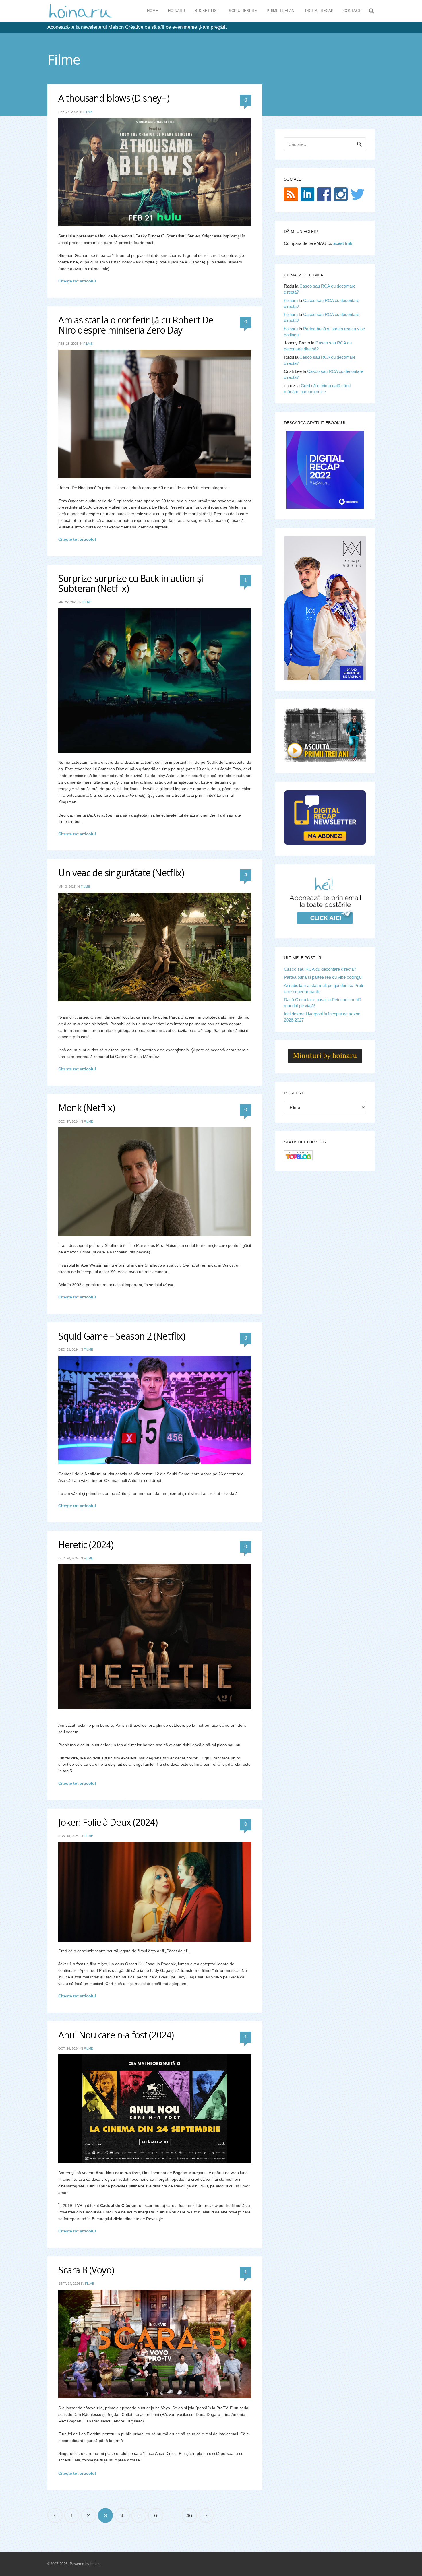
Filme (88, 112)
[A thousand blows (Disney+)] (155, 172)
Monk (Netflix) (87, 1108)
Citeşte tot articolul (77, 281)
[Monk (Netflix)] (155, 1182)
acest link (343, 243)
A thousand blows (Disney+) (114, 98)
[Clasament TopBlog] (298, 1159)
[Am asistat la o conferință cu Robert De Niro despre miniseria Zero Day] (155, 414)
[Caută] (371, 11)
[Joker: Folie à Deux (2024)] (155, 1892)
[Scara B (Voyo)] (155, 2344)
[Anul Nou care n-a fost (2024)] (155, 2109)
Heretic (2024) (86, 1545)
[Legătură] (81, 11)
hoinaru (291, 300)
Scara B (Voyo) (86, 2270)
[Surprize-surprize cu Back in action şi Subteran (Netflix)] (155, 681)
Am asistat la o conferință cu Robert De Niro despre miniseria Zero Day (136, 325)
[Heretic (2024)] (155, 1637)
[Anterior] (55, 2516)
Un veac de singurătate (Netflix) (121, 873)
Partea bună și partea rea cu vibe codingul (323, 977)
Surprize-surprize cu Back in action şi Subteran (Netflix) (131, 583)
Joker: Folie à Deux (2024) (108, 1822)
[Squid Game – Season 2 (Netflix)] (155, 1410)
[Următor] (206, 2516)
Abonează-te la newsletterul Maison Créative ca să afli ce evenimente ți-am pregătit (137, 27)
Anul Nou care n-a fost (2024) (116, 2035)
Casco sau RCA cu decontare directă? (320, 969)
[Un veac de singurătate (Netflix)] (155, 947)
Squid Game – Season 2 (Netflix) (122, 1336)
